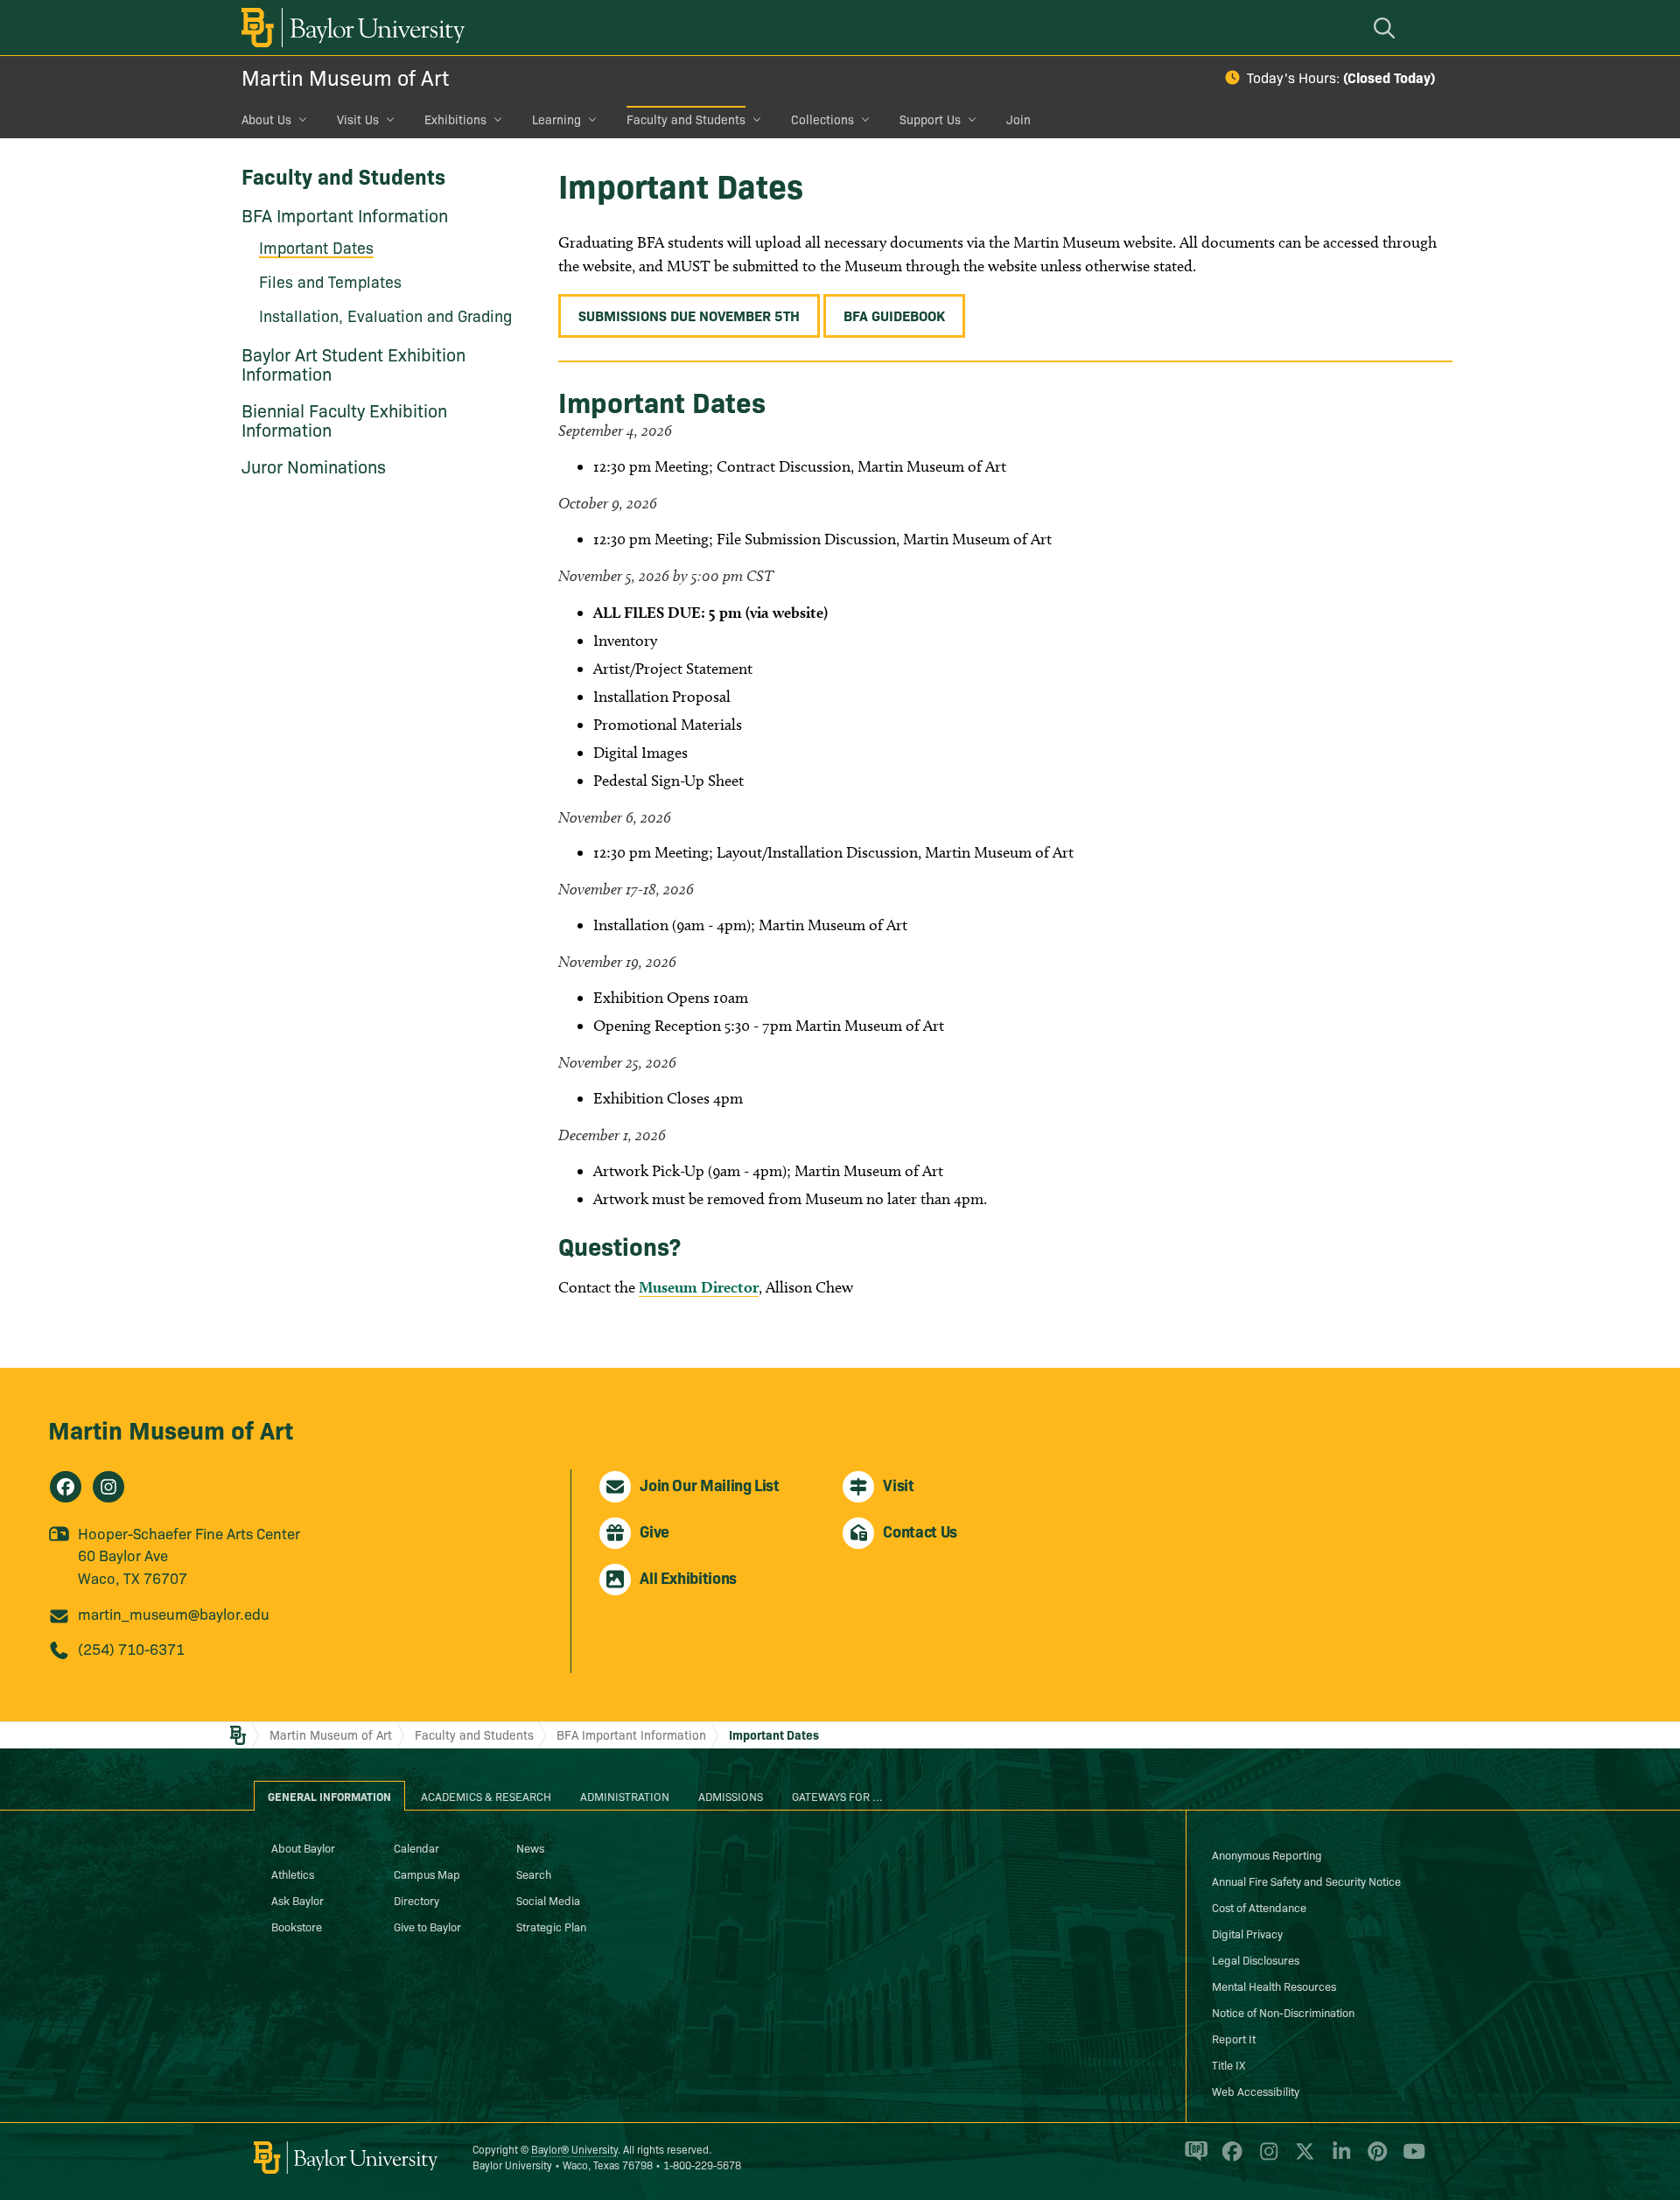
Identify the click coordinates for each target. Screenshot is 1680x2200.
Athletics (293, 1874)
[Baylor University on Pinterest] (1374, 2159)
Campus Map (427, 1874)
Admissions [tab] (731, 1796)
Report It (1234, 2038)
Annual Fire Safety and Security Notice (1306, 1881)
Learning (556, 119)
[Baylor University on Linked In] (1338, 2159)
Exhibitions (455, 119)
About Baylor (303, 1847)
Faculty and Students (686, 119)
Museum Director (699, 1287)
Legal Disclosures (1256, 1959)
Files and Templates (330, 281)
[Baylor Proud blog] (1193, 2159)
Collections (822, 119)
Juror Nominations (314, 466)
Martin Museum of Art (345, 77)
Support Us (930, 119)
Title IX (1228, 2064)
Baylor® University (574, 2149)
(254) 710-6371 (131, 1648)
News (530, 1847)
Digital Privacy (1247, 1933)
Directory (416, 1900)
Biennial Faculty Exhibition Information (344, 419)
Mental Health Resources (1274, 1986)
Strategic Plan (551, 1926)
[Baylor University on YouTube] (1410, 2159)
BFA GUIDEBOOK (894, 315)
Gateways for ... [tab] (837, 1796)
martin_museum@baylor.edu (174, 1613)
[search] (1387, 28)
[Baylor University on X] (1302, 2159)
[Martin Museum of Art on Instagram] (108, 1487)
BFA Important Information (345, 214)
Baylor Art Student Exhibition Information (353, 363)
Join (1018, 119)
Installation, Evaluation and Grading (385, 315)
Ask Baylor (297, 1900)
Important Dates (774, 1734)
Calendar (416, 1847)
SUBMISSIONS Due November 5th (689, 315)
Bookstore (297, 1926)
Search (534, 1874)
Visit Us (358, 119)
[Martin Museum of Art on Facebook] (66, 1487)
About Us (266, 119)
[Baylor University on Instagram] (1266, 2159)
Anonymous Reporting (1267, 1854)
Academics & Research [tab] (486, 1796)
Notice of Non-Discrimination (1283, 2012)
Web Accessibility (1256, 2091)
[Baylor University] (350, 28)
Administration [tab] (625, 1796)
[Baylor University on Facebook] (1229, 2159)
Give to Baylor (427, 1926)
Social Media (548, 1900)
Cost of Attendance (1259, 1907)
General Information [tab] (329, 1796)
